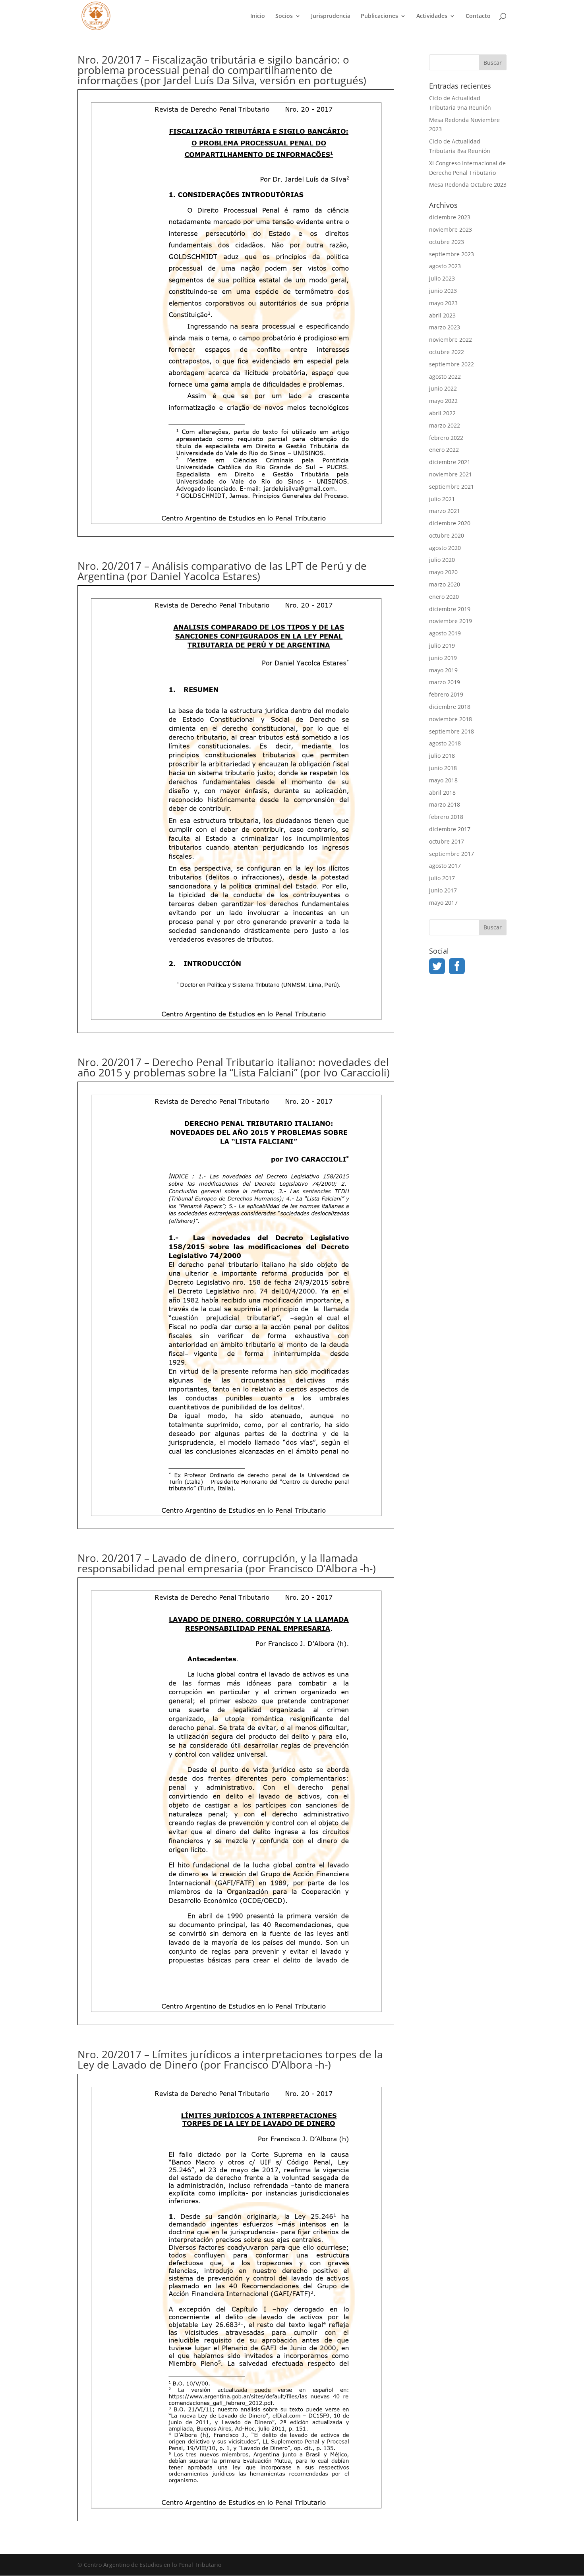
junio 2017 (443, 890)
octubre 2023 (447, 242)
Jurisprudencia (331, 16)
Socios (284, 16)
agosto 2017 (445, 866)
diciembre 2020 (450, 523)
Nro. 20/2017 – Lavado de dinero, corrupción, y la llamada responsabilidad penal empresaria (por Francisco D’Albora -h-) (227, 1563)
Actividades (432, 16)
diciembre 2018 (450, 707)
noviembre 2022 (451, 340)
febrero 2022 (446, 438)
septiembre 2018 (452, 731)
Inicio (258, 16)
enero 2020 (444, 597)
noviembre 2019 (451, 621)
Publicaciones (379, 16)
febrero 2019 (446, 694)
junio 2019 (443, 658)
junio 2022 (443, 388)
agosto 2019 (445, 633)
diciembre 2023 (450, 217)
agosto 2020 (445, 548)
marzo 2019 (445, 682)
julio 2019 (442, 645)
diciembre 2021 (450, 462)
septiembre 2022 (452, 364)
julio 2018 (442, 756)
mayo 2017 (443, 903)
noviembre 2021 (451, 474)
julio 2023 (442, 278)
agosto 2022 (445, 376)
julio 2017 (442, 878)
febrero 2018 (446, 817)
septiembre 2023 (452, 254)
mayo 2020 (443, 572)
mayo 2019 (443, 670)
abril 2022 (442, 413)
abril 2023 (442, 315)
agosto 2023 (445, 266)
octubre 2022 (447, 352)
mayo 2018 (443, 780)
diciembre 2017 (450, 829)
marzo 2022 (445, 425)
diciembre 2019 (450, 609)
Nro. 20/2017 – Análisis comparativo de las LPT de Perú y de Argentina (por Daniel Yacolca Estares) (222, 571)
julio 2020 (442, 560)
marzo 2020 (445, 584)
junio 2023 (443, 291)
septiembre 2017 (452, 854)
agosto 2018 (445, 743)
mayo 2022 (443, 401)
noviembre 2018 (451, 719)
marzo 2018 (445, 804)
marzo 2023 (445, 327)
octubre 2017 (447, 841)
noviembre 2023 (451, 229)
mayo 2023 (443, 303)
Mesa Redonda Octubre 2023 (468, 185)
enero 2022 (444, 450)
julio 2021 (442, 499)
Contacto (478, 16)
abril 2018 (442, 793)
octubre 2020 (447, 535)
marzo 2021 (445, 511)
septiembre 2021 (452, 487)
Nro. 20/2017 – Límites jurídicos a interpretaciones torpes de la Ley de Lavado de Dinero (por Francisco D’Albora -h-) (230, 2059)
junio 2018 (443, 768)
